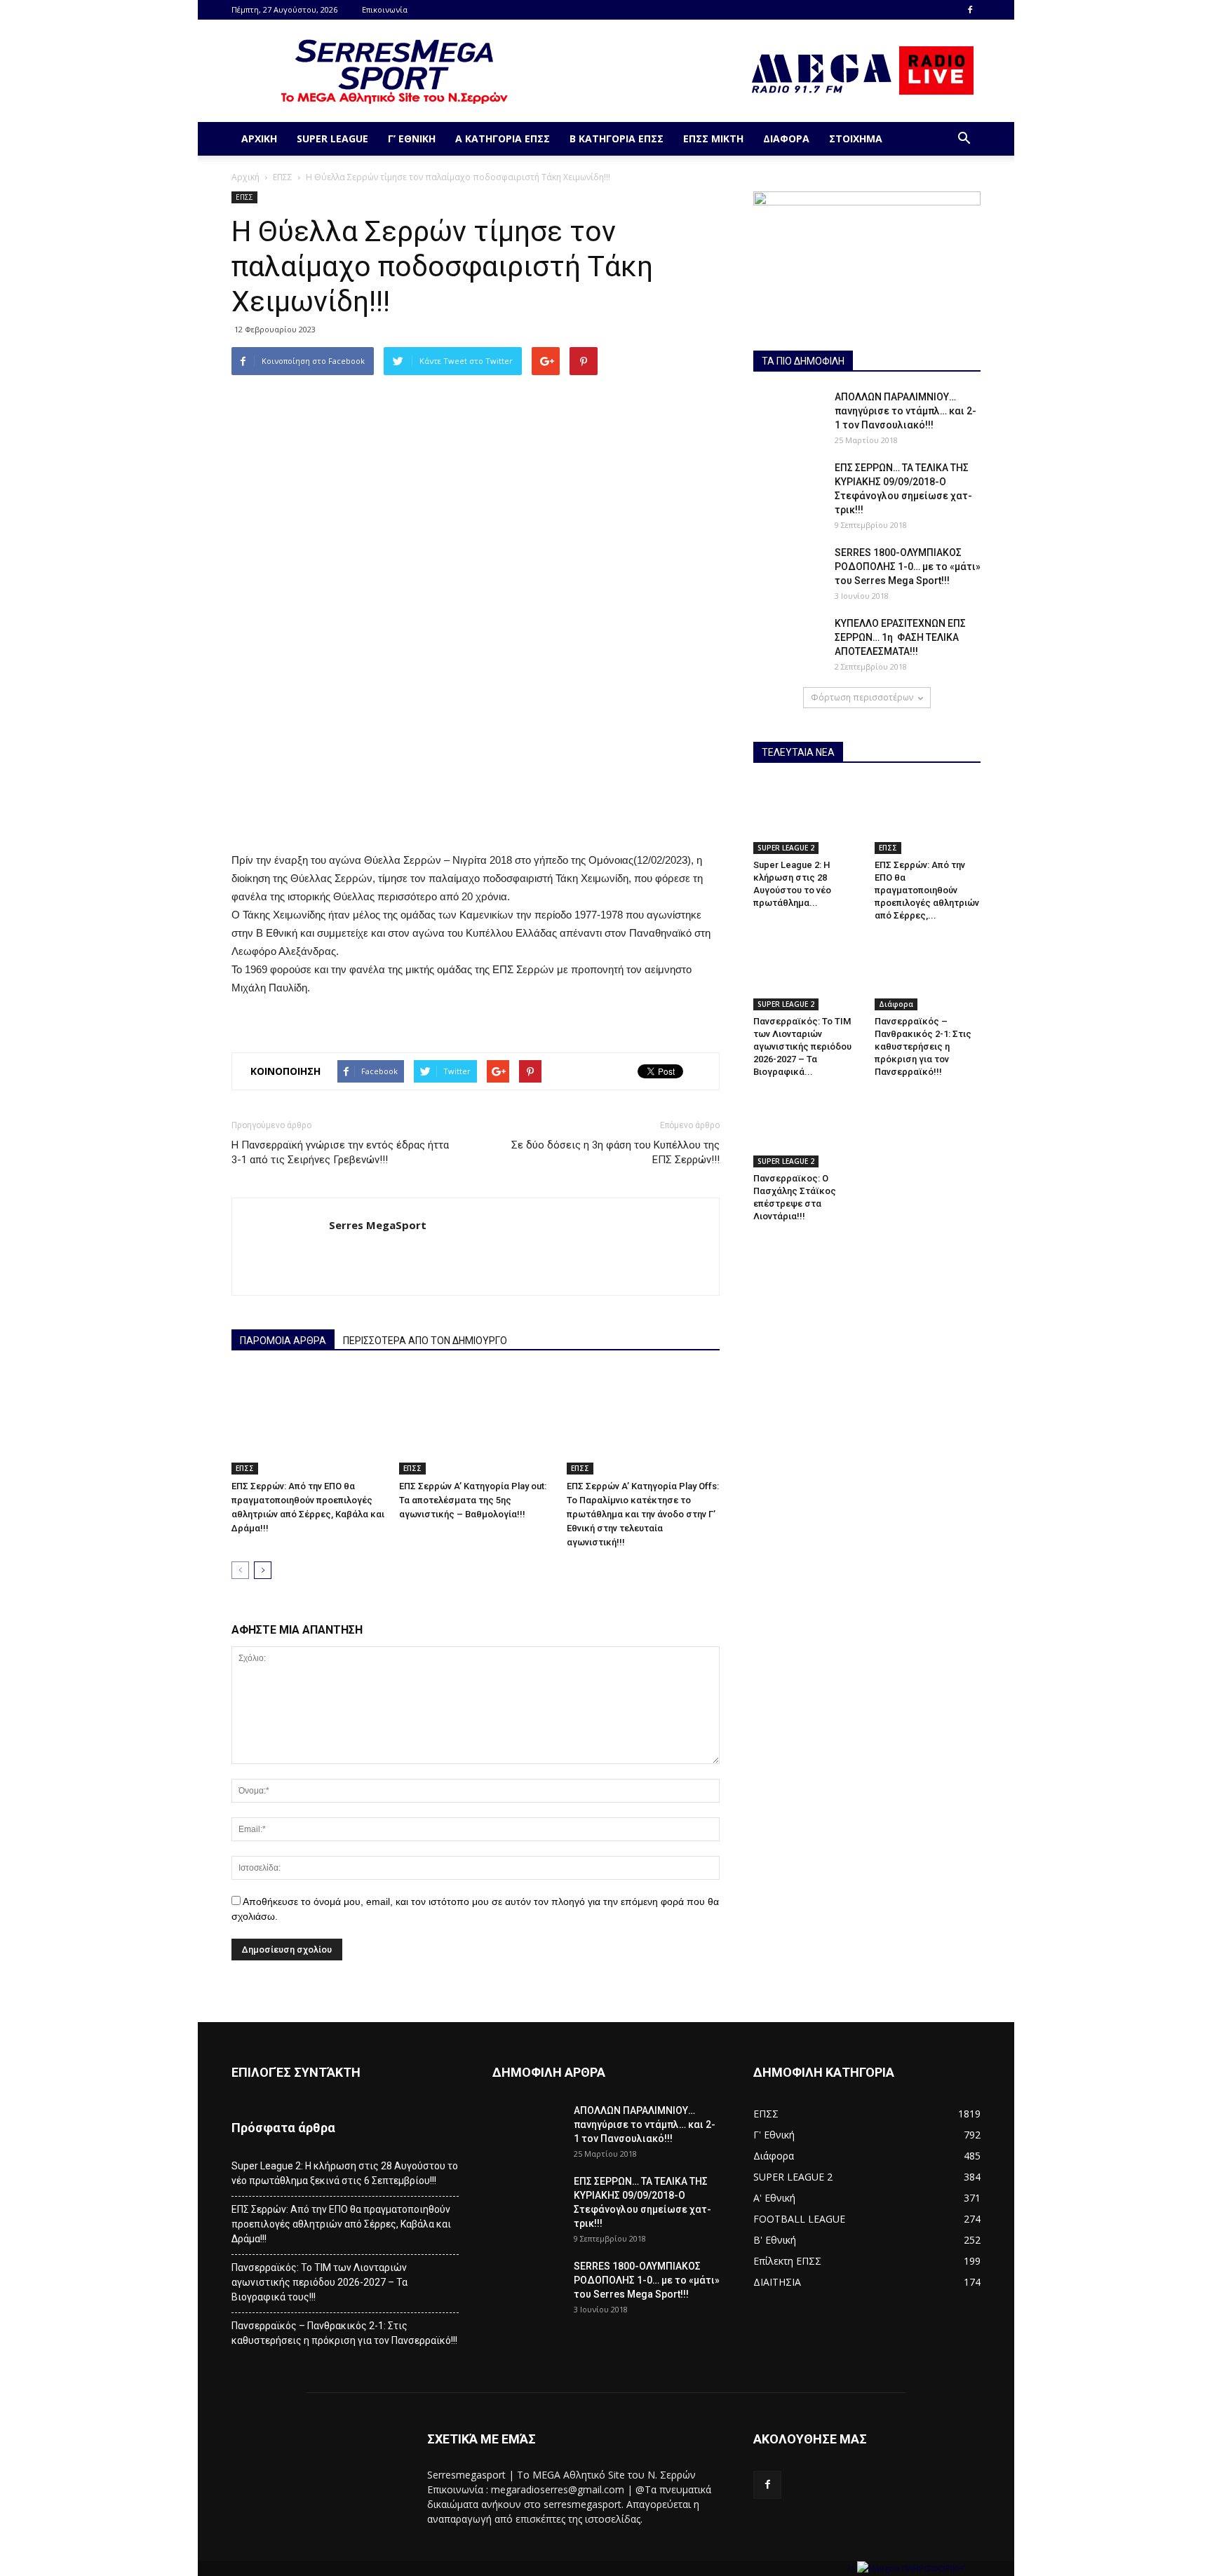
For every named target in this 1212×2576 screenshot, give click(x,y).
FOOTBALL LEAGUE (799, 2219)
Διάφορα (786, 138)
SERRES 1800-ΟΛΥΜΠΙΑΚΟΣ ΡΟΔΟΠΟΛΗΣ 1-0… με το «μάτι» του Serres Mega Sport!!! (908, 567)
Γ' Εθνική (774, 2135)
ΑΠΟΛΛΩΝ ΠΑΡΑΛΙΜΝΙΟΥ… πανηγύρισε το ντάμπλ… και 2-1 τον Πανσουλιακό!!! (905, 411)
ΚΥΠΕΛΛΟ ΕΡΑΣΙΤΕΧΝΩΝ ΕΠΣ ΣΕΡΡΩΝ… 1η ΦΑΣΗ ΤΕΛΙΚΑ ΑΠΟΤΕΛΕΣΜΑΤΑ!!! (900, 637)
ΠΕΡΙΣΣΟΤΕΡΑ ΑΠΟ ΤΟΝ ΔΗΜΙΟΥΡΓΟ (425, 1341)
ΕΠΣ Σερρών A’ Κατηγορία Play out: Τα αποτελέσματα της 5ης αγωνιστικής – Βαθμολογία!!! (473, 1500)
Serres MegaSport (378, 1225)
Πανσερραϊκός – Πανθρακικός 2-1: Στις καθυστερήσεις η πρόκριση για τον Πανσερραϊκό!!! (923, 1046)
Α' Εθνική (774, 2198)
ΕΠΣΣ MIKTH (713, 138)
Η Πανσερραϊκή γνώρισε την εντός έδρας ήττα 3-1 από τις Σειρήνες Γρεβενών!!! (340, 1152)
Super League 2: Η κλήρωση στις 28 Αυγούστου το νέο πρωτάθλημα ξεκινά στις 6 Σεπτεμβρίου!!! (345, 2173)
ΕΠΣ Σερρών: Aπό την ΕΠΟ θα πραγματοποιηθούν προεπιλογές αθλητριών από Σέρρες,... (927, 890)
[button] (964, 139)
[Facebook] (970, 10)
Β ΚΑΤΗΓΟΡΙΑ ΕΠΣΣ (617, 138)
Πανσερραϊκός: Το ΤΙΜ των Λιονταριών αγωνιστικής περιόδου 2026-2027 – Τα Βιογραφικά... (802, 1046)
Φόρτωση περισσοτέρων (862, 697)
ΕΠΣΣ (283, 177)
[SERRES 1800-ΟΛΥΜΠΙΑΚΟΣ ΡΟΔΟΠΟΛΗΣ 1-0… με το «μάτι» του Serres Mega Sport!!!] (788, 570)
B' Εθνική (775, 2240)
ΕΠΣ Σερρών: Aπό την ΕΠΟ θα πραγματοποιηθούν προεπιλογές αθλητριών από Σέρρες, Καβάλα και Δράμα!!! (341, 2224)
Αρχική (259, 138)
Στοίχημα (856, 138)
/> (852, 2569)
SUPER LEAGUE (332, 138)
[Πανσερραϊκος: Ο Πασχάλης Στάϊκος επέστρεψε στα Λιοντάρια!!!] (807, 1130)
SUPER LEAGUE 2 (786, 848)
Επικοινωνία (385, 9)
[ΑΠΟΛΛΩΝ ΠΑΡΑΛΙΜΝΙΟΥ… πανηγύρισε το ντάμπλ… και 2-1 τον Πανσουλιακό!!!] (788, 414)
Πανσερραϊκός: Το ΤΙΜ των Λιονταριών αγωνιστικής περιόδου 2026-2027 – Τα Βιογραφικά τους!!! (319, 2282)
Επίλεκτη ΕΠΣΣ (787, 2261)
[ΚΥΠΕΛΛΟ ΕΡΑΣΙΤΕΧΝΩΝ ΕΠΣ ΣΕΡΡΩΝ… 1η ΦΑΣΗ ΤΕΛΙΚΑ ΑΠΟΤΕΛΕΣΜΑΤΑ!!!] (788, 641)
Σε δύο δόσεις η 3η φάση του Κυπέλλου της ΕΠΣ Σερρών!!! (615, 1152)
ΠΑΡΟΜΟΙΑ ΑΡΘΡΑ (283, 1341)
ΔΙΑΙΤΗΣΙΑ (777, 2282)
